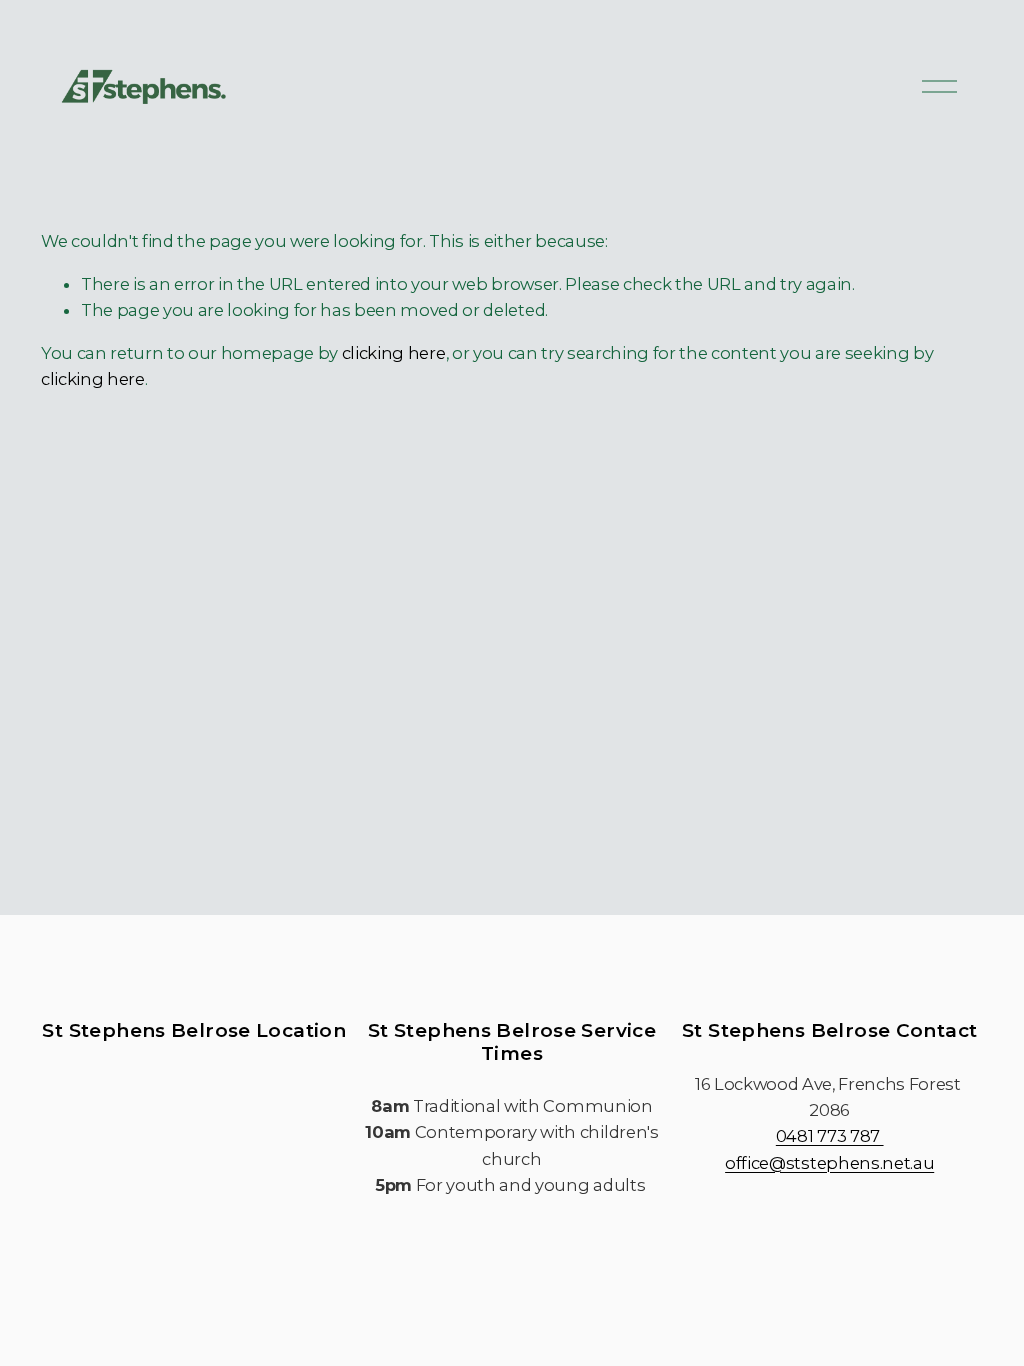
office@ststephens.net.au (829, 1163)
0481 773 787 (830, 1136)
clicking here (394, 353)
